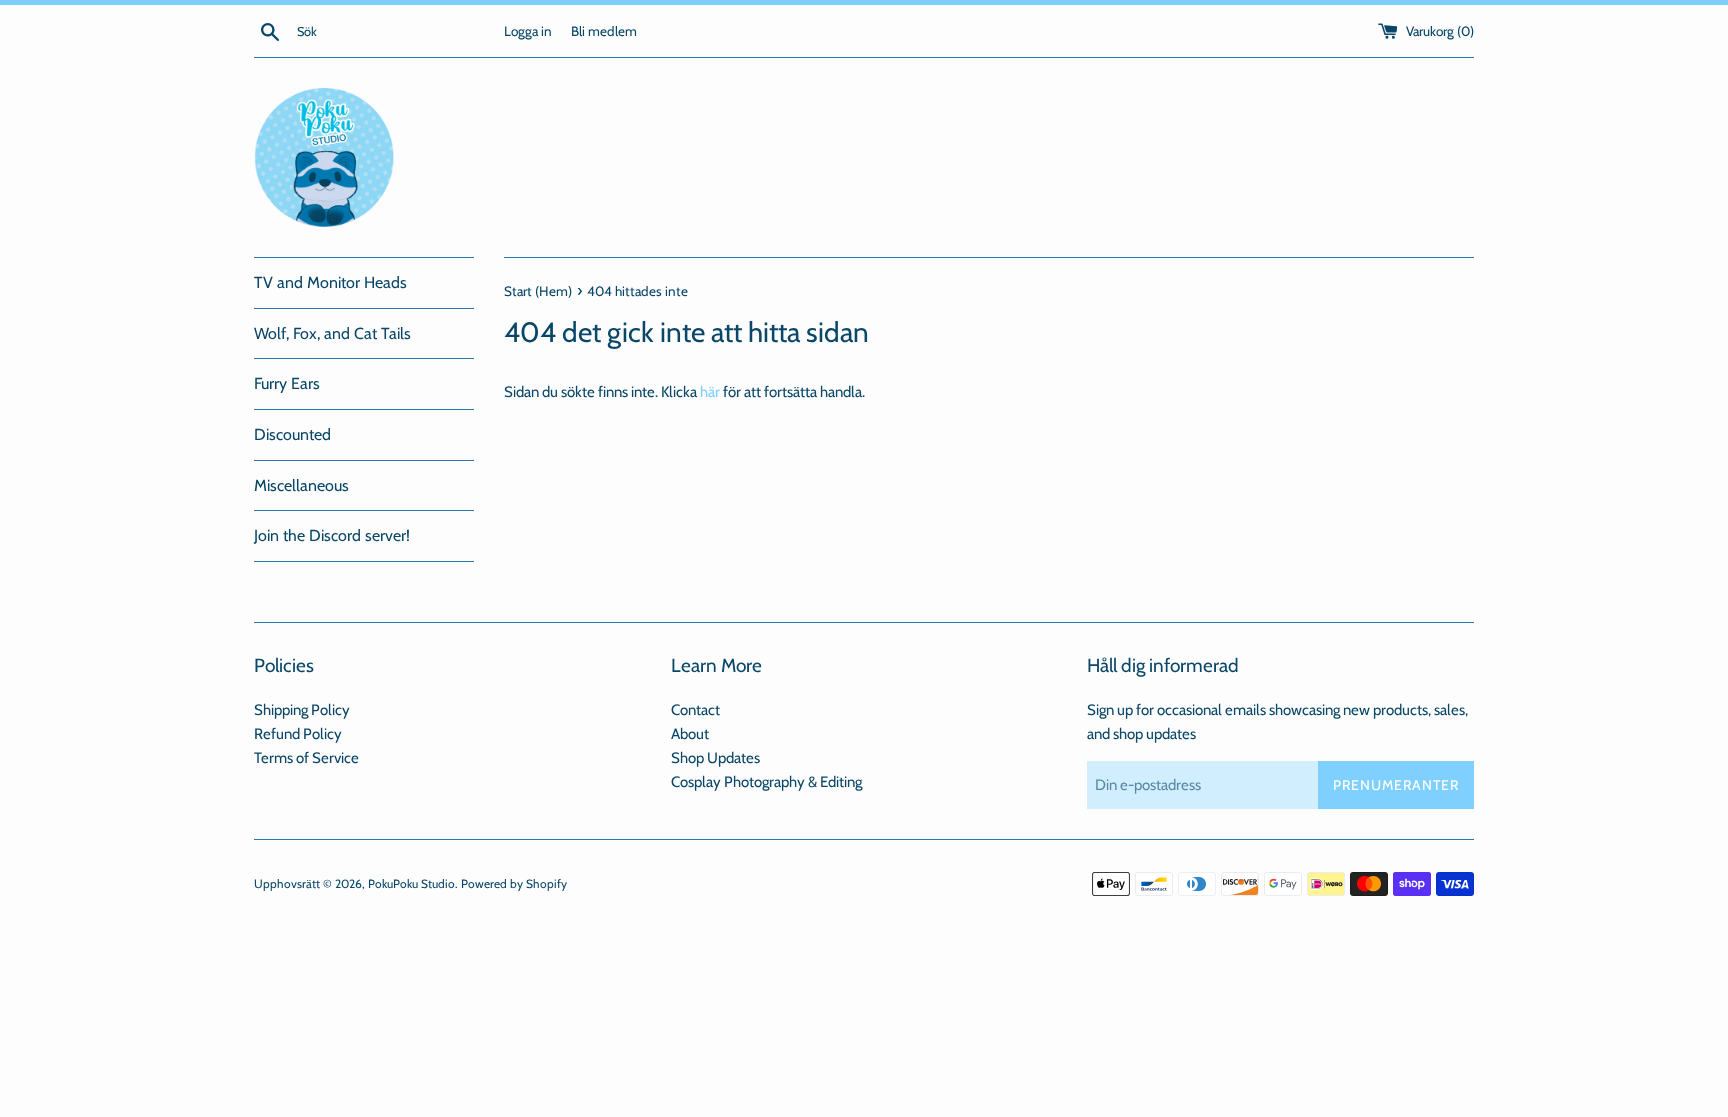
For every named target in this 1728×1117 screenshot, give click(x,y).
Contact (695, 710)
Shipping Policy (302, 710)
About (690, 734)
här (710, 392)
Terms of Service (306, 758)
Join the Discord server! (332, 535)
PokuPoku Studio (411, 883)
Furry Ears (287, 383)
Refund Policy (298, 734)
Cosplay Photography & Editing (766, 782)
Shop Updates (715, 758)
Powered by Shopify (514, 883)
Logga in (528, 31)
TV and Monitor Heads (330, 282)
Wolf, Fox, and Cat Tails (332, 333)
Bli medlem (604, 31)
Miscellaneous (301, 485)
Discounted (292, 434)
